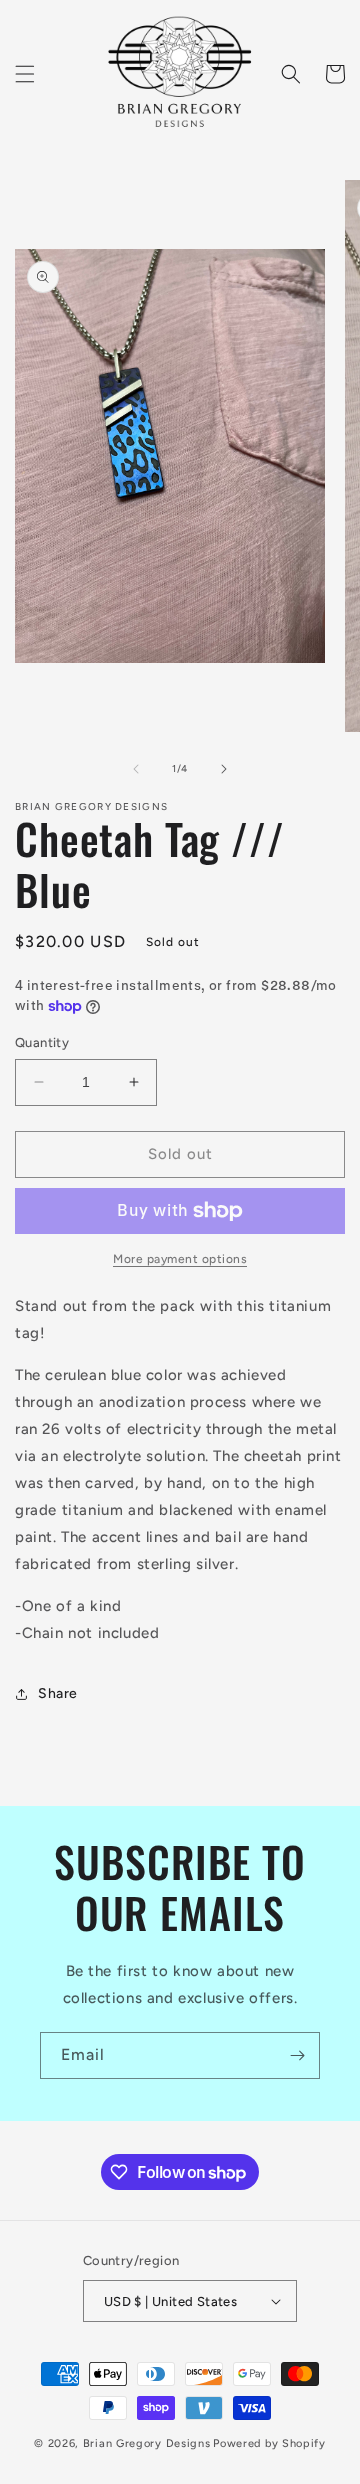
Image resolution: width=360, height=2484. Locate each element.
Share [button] (58, 1693)
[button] (25, 74)
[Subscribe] (297, 2055)
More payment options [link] (180, 1259)
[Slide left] (136, 769)
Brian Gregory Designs (147, 2443)
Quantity (42, 1042)
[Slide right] (224, 769)
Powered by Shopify (269, 2443)
